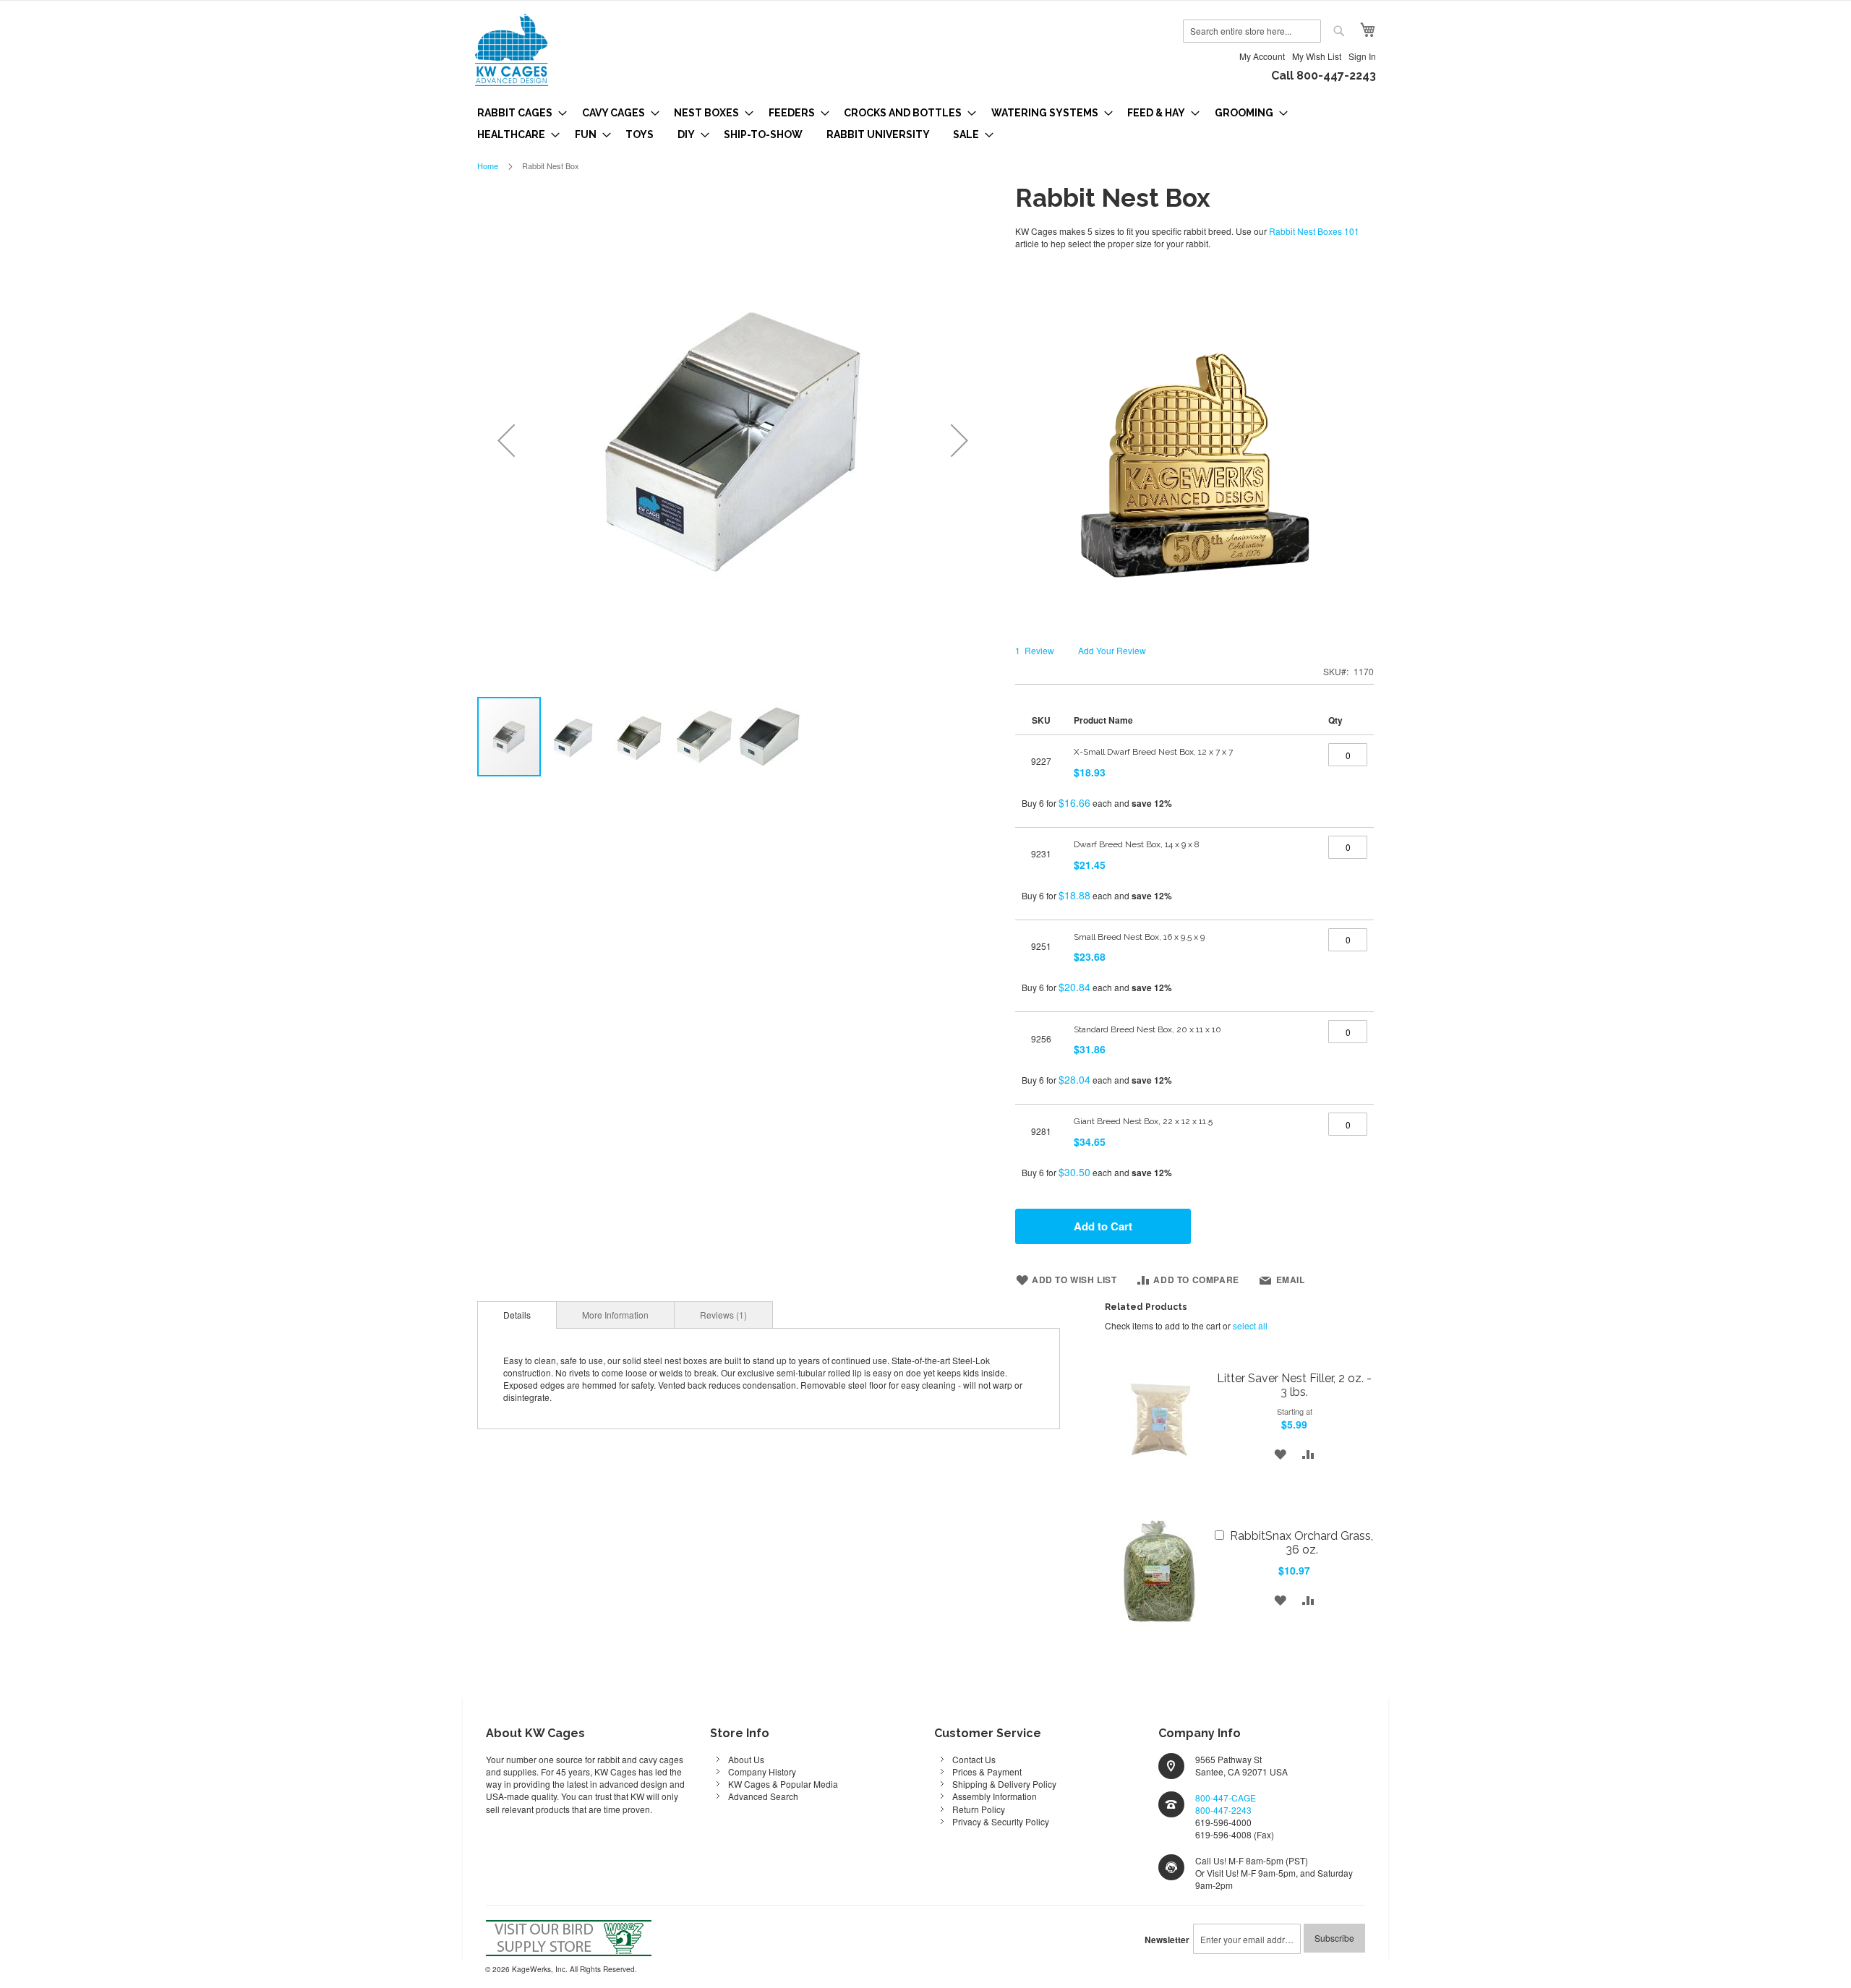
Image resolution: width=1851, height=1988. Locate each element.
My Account (1262, 56)
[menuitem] (518, 113)
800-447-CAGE (1226, 1798)
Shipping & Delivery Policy (1004, 1784)
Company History (762, 1771)
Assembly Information (995, 1796)
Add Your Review (1112, 650)
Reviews (722, 1315)
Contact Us (974, 1759)
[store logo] (512, 50)
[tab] (517, 1315)
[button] (506, 440)
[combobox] (1252, 31)
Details (517, 1315)
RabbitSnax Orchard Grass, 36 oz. (1301, 1543)
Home (488, 166)
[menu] (925, 124)
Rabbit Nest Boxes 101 (1314, 231)
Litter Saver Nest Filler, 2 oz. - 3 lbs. (1294, 1385)
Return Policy (979, 1809)
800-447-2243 (1223, 1810)
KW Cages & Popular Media (783, 1784)
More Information (615, 1315)
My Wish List (1317, 56)
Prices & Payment (987, 1771)
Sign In (1362, 56)
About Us (746, 1759)
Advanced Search (763, 1796)
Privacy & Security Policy (1001, 1821)
